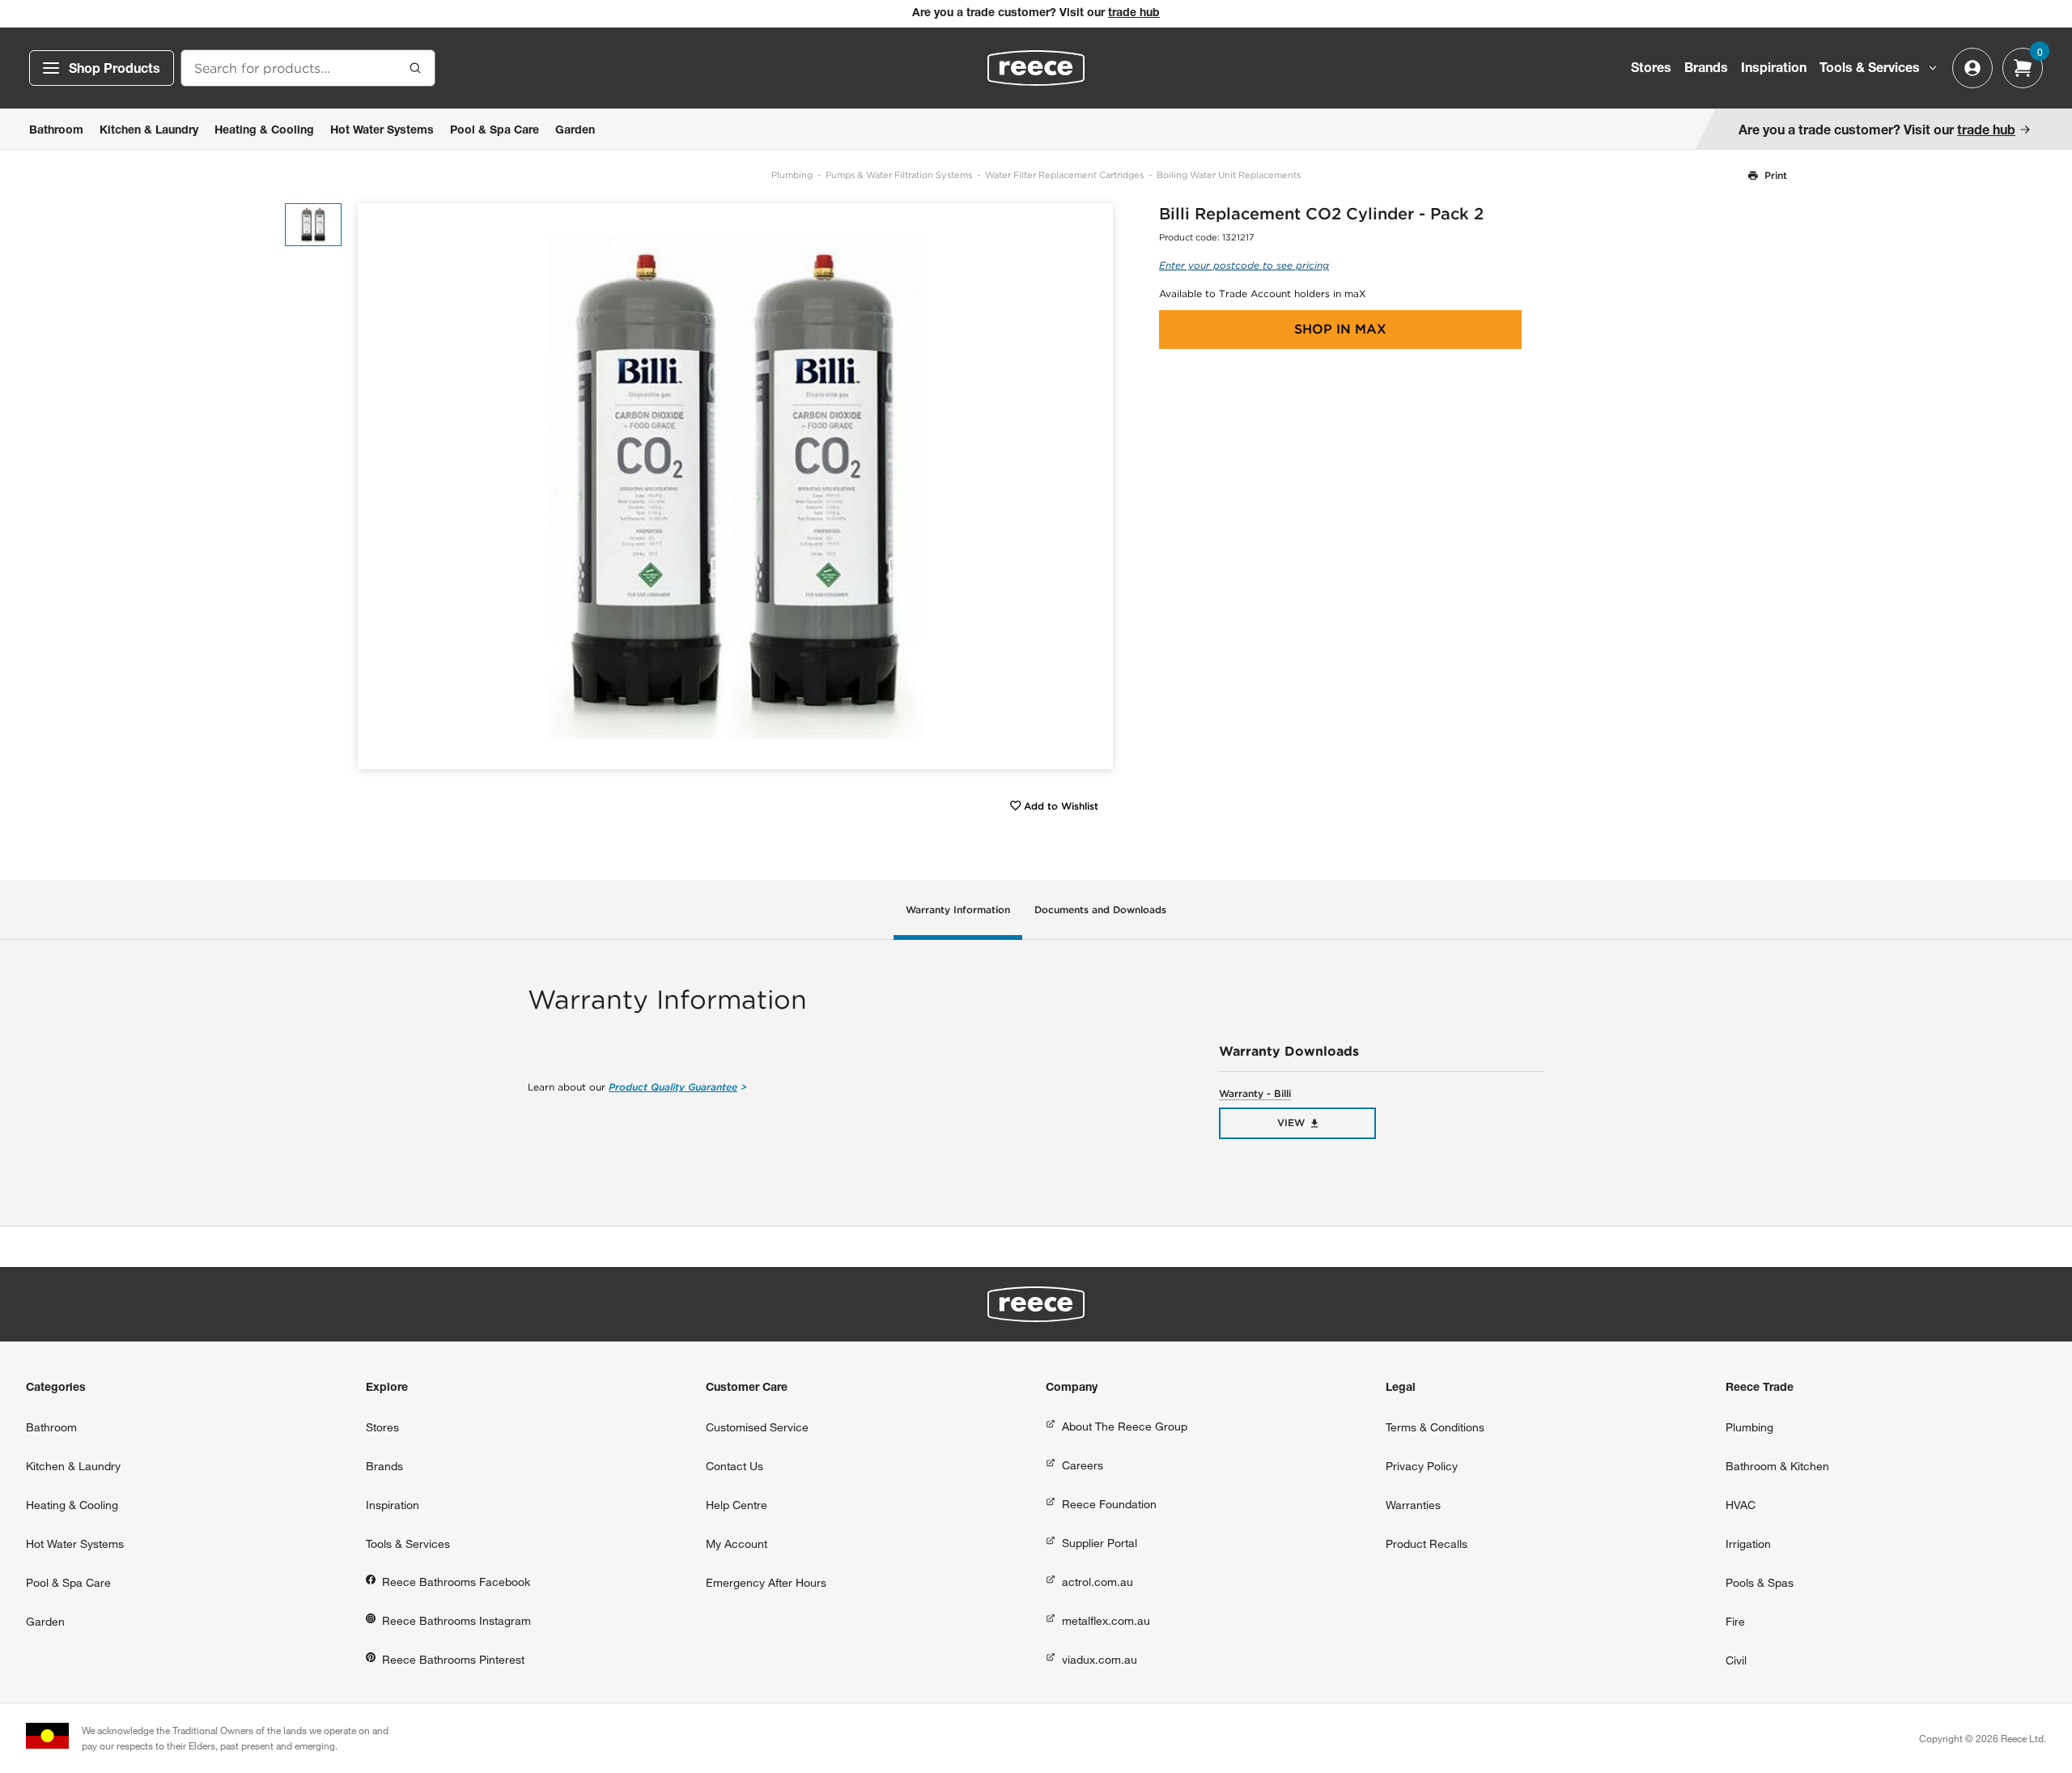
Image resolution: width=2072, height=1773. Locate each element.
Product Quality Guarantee (673, 1087)
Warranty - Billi (1255, 1093)
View (1291, 1122)
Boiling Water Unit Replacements (1229, 175)
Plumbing (792, 175)
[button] (1095, 486)
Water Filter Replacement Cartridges (1064, 175)
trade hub (1134, 14)
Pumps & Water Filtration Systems (899, 175)
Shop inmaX (1340, 329)
